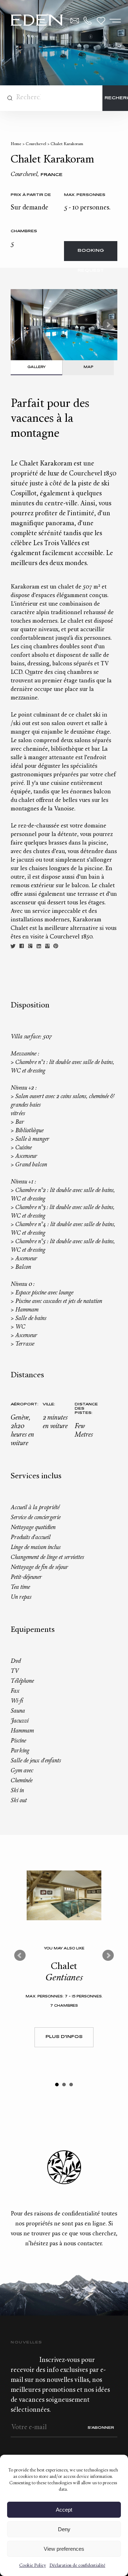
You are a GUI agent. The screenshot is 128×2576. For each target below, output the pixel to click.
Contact (75, 21)
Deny (64, 2529)
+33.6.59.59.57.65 (88, 21)
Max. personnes (85, 195)
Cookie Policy (33, 2566)
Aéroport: (23, 1404)
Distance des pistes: (86, 1409)
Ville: (49, 1404)
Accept (64, 2510)
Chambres (24, 231)
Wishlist (101, 21)
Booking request (91, 255)
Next (108, 325)
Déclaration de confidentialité (77, 2566)
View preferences (64, 2549)
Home (16, 144)
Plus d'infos (64, 2037)
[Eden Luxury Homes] (37, 21)
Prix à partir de (31, 195)
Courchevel (36, 144)
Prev (20, 1955)
